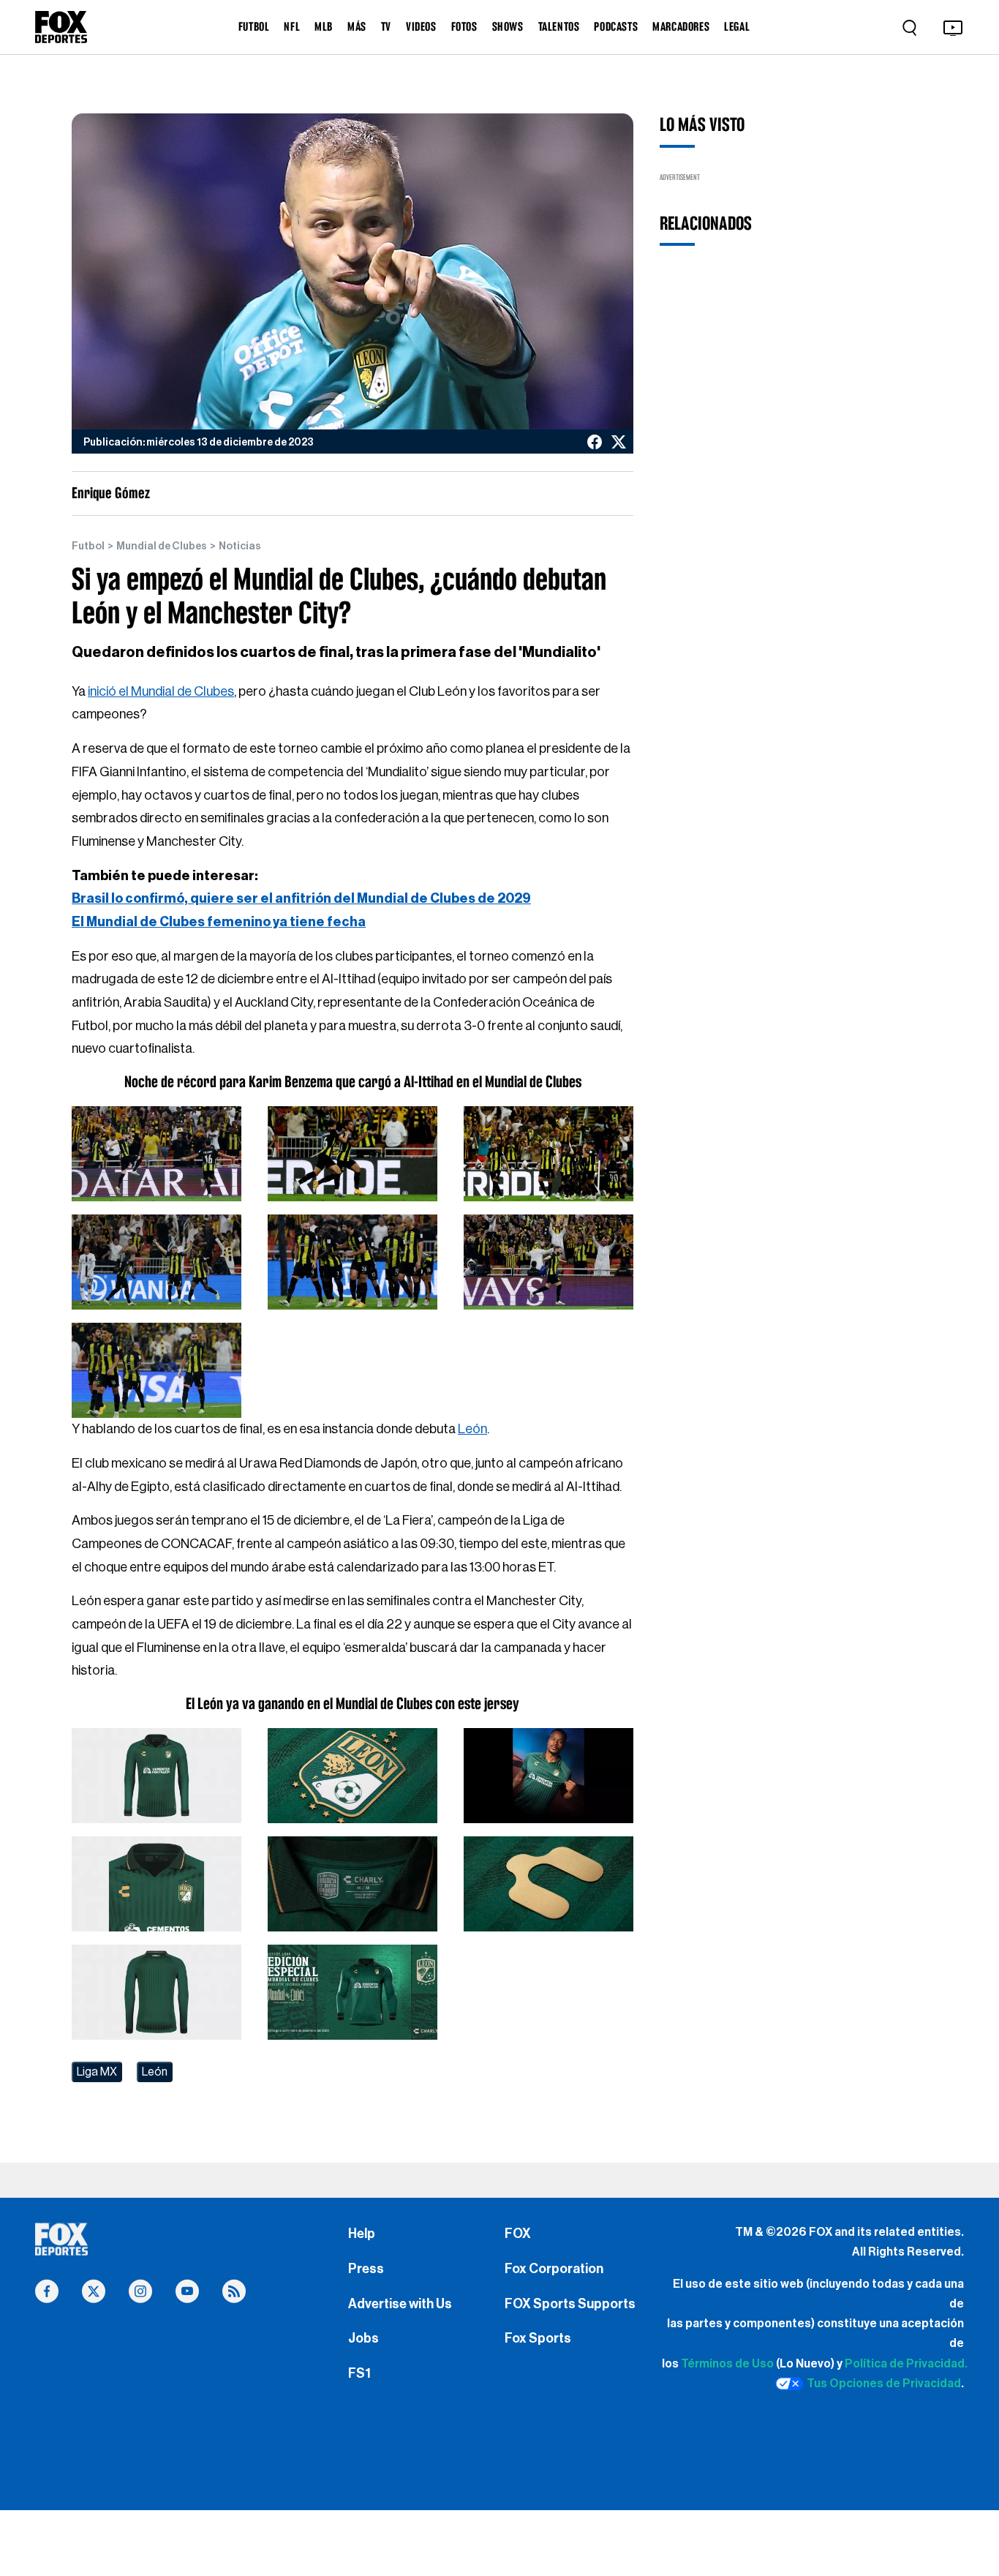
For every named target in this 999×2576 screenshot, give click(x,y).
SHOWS (508, 26)
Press (366, 2269)
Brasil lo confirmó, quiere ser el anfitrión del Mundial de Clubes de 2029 (301, 898)
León (472, 1429)
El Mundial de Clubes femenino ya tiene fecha (219, 922)
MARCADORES (681, 26)
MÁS (357, 26)
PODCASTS (616, 26)
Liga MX (97, 2072)
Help (362, 2234)
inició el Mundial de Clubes (161, 691)
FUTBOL (254, 26)
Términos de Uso (727, 2364)
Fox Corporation (554, 2269)
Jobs (363, 2338)
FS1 (359, 2373)
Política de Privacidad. (906, 2364)
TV (386, 26)
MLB (324, 26)
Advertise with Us (400, 2304)
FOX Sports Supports (570, 2304)
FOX (518, 2234)
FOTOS (464, 26)
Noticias (240, 547)
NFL (292, 26)
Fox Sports (538, 2338)
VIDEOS (421, 26)
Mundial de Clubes (162, 547)
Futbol (88, 547)
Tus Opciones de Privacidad (884, 2384)
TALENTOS (559, 26)
